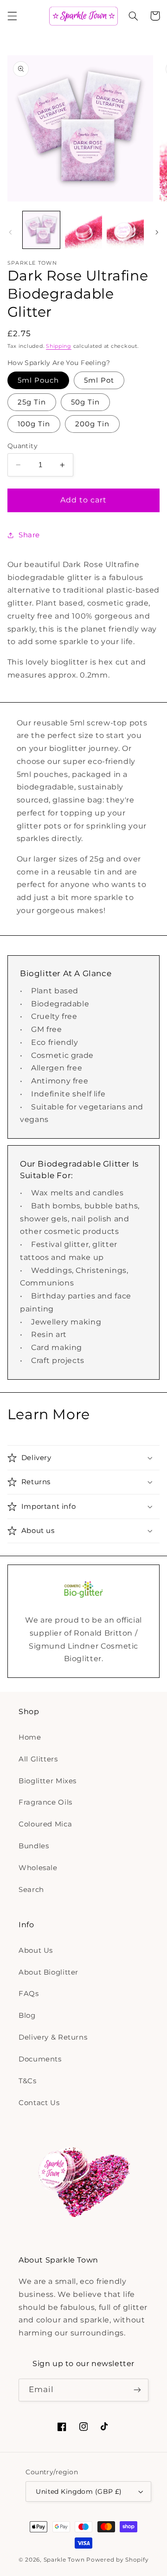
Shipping (59, 346)
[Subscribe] (137, 2390)
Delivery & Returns (53, 2037)
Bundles (34, 1846)
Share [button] (29, 535)
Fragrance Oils (45, 1802)
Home (30, 1737)
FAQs (29, 1994)
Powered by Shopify (117, 2560)
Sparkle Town (64, 2560)
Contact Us (39, 2103)
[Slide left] (10, 232)
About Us (36, 1950)
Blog (27, 2015)
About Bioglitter (48, 1972)
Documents (40, 2059)
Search (31, 1890)
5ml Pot (99, 380)
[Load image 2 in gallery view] (83, 230)
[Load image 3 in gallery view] (125, 230)
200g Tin (92, 424)
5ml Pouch (38, 380)
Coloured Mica (45, 1824)
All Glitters (38, 1759)
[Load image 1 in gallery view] (41, 230)
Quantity (22, 446)
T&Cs (28, 2081)
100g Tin (34, 424)
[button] (12, 16)
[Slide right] (157, 232)
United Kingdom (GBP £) (79, 2491)
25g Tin (32, 402)
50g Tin (85, 402)
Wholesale (38, 1868)
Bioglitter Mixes (48, 1781)
